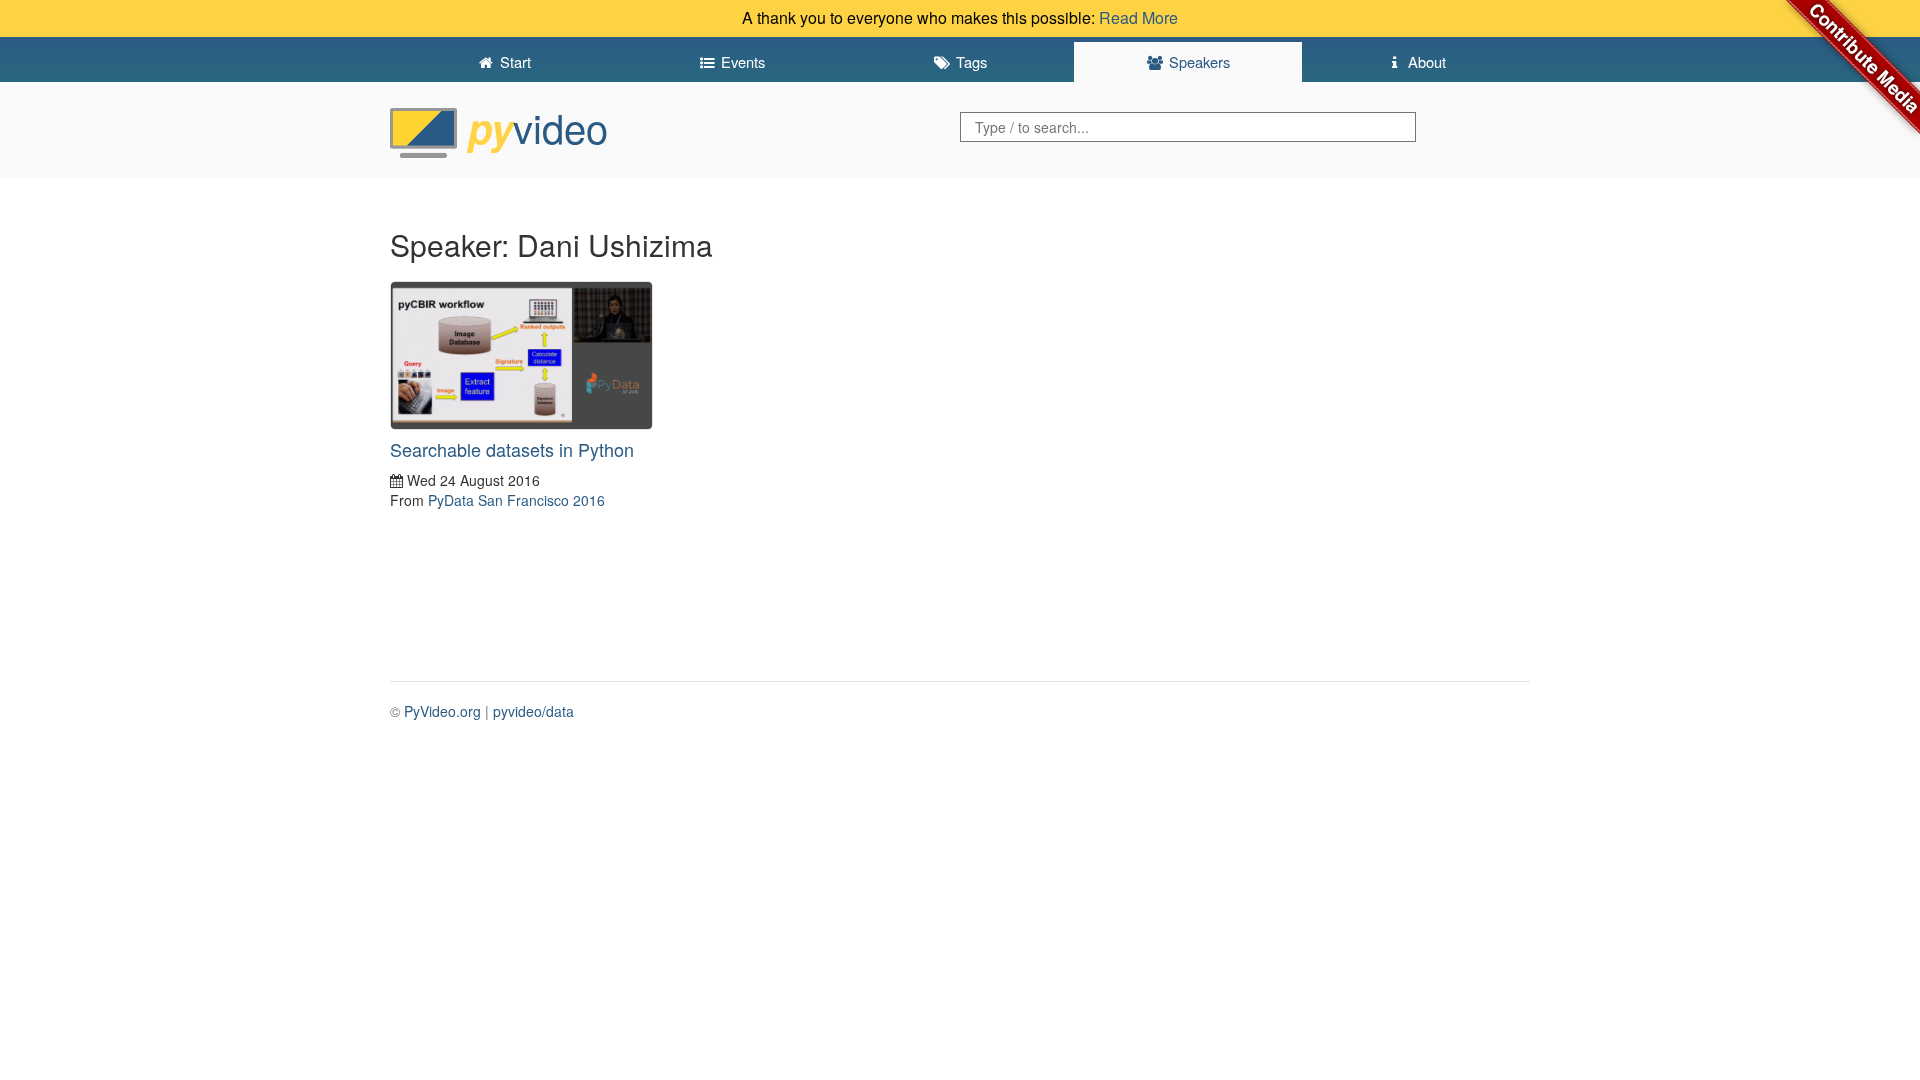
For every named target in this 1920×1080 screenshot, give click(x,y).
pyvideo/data (533, 711)
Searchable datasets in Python (512, 449)
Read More (1138, 17)
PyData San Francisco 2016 (516, 500)
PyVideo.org (442, 711)
